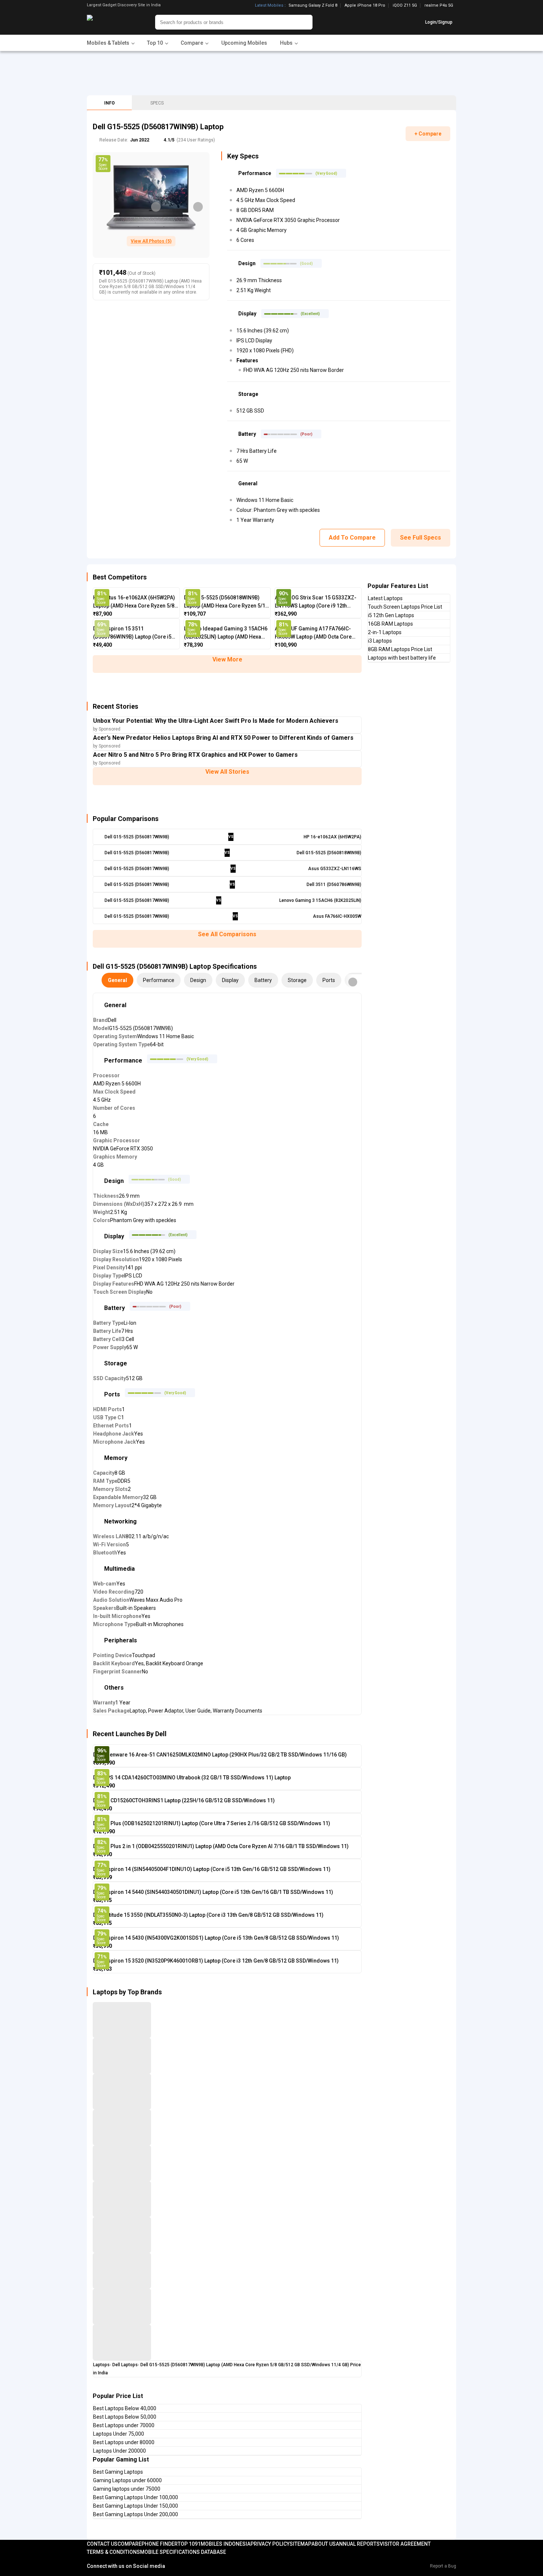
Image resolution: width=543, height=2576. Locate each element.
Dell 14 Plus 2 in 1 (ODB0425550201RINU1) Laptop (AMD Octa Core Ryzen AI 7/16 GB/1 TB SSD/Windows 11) (221, 1846)
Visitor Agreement (405, 2544)
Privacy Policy (270, 2544)
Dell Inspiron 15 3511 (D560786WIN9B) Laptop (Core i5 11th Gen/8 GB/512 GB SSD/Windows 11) (132, 633)
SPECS (157, 103)
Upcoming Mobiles (244, 43)
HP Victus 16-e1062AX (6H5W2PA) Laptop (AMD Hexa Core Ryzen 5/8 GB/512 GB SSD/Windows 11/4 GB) (134, 602)
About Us (324, 2544)
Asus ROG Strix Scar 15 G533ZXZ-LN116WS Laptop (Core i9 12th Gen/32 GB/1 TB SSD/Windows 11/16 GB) (316, 602)
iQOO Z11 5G (405, 6)
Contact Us (102, 2544)
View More (227, 659)
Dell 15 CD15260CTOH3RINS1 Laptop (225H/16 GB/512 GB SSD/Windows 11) (184, 1800)
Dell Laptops (125, 2365)
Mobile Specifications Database (183, 2552)
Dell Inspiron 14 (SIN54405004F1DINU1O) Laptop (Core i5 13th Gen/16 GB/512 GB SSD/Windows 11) (212, 1869)
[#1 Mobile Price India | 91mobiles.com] (110, 22)
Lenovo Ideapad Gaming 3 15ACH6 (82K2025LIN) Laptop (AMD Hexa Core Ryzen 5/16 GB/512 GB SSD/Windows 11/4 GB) (226, 633)
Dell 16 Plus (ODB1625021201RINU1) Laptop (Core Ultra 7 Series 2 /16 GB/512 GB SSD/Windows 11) (212, 1823)
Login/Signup (439, 22)
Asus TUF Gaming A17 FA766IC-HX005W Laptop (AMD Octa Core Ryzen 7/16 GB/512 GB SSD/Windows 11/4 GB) (313, 633)
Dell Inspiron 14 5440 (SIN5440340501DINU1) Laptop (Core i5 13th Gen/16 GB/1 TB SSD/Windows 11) (213, 1892)
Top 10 (186, 2544)
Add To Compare (352, 538)
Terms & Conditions (113, 2552)
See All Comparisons (227, 934)
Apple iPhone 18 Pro (365, 6)
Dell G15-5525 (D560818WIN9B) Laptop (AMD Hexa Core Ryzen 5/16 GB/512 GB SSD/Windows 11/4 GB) (226, 602)
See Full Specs (421, 538)
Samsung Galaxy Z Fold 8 (313, 6)
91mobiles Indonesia (223, 2544)
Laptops (101, 2365)
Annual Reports (358, 2544)
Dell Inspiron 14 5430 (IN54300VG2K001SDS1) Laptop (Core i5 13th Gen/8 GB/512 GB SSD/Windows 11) (216, 1938)
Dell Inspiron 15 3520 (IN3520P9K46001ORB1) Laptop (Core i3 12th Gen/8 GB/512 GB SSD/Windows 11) (216, 1961)
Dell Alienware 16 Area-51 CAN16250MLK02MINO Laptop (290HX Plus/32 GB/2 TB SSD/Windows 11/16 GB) (220, 1755)
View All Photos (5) (151, 241)
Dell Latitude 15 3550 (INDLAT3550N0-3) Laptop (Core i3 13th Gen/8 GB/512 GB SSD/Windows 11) (208, 1915)
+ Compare (428, 134)
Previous (156, 207)
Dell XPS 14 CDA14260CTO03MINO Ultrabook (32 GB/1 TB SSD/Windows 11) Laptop (192, 1778)
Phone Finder (160, 2544)
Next (198, 207)
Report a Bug (443, 2566)
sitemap (300, 2544)
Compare (129, 2544)
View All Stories (227, 772)
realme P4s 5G (439, 5)
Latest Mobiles (269, 6)
